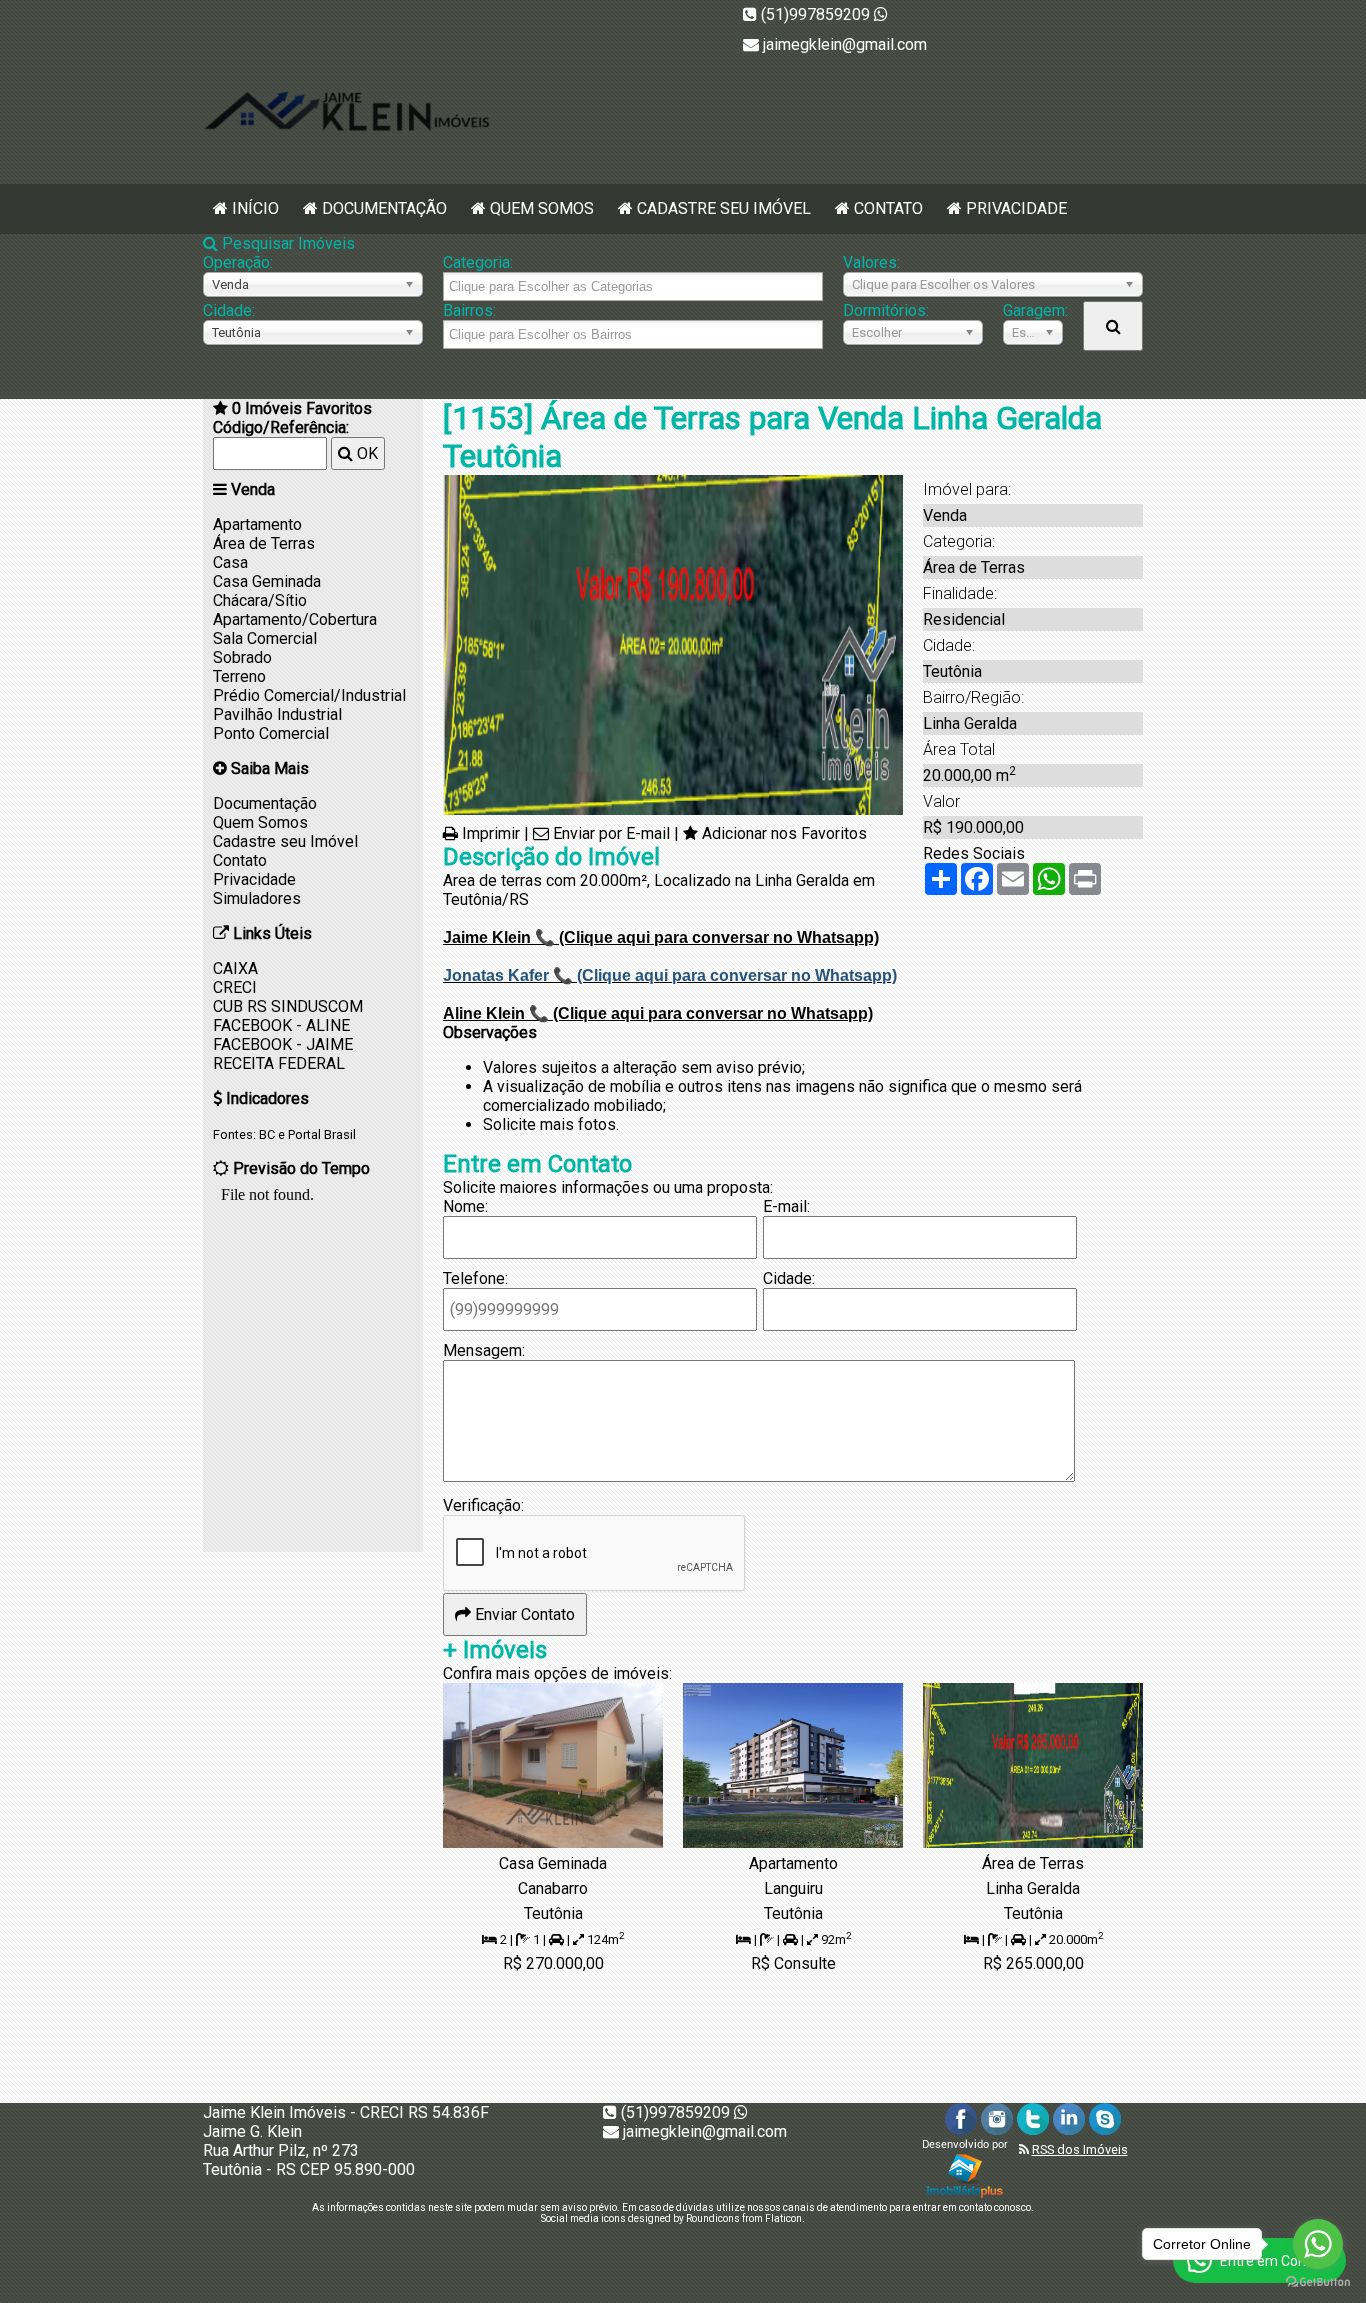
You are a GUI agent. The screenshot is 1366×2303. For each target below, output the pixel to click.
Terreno (239, 676)
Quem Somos (542, 208)
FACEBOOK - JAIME (283, 1044)
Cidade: (229, 310)
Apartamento (257, 524)
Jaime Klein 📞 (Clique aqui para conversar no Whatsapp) (661, 937)
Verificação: (483, 1505)
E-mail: (786, 1206)
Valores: (871, 262)
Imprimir (491, 833)
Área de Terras (264, 543)
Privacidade (1016, 208)
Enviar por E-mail (611, 833)
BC (267, 1134)
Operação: (238, 262)
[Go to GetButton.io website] (1318, 2282)
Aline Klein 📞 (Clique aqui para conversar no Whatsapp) (658, 1013)
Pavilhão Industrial (277, 714)
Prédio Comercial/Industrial (309, 695)
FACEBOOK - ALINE (281, 1025)
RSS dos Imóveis (1080, 2149)
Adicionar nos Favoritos (784, 833)
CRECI (235, 987)
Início (255, 208)
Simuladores (257, 898)
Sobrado (242, 657)
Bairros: (469, 310)
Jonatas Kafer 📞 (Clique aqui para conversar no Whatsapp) (670, 975)
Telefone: (475, 1278)
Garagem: (1033, 310)
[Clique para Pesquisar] (1113, 326)
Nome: (465, 1206)
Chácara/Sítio (260, 600)
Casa (230, 562)
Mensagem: (484, 1350)
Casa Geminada (267, 581)
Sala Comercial (265, 638)
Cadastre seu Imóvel (724, 208)
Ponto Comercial (271, 733)
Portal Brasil (322, 1134)
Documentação (384, 208)
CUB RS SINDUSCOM (288, 1006)
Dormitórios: (886, 310)
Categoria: (478, 262)
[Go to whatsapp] (1318, 2244)
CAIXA (235, 968)
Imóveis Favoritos (302, 408)
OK (365, 453)
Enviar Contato (523, 1614)
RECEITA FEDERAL (279, 1063)
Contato (888, 208)
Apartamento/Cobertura (295, 619)
